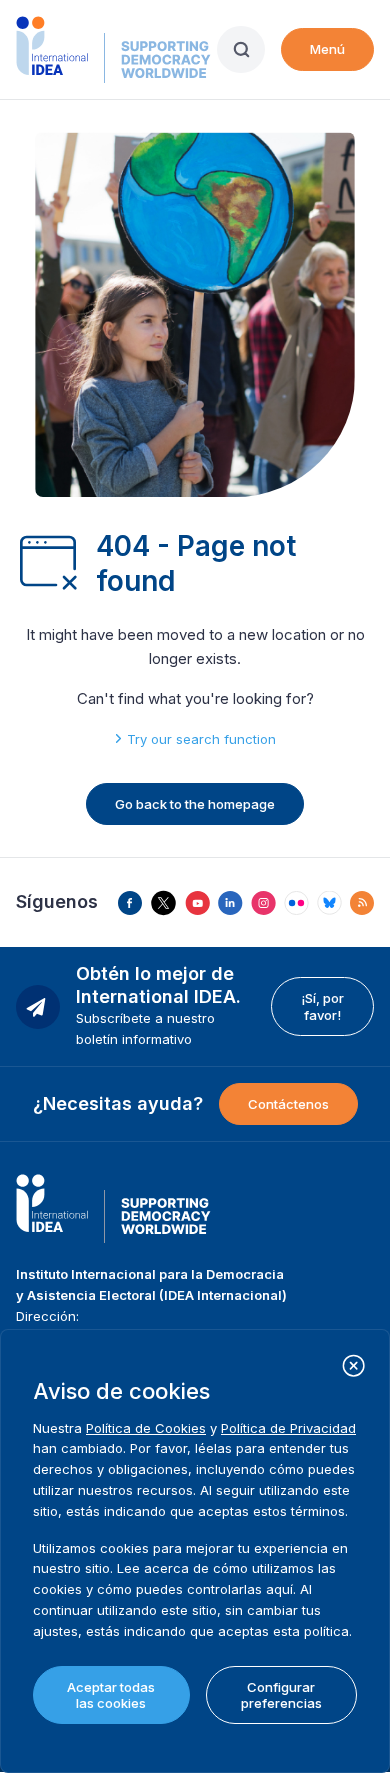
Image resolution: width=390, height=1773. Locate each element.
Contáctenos (288, 1104)
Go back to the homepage (195, 804)
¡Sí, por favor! (322, 1006)
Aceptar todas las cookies (111, 1695)
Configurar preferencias (281, 1695)
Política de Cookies (146, 1428)
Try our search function (201, 739)
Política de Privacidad (288, 1428)
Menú (327, 49)
